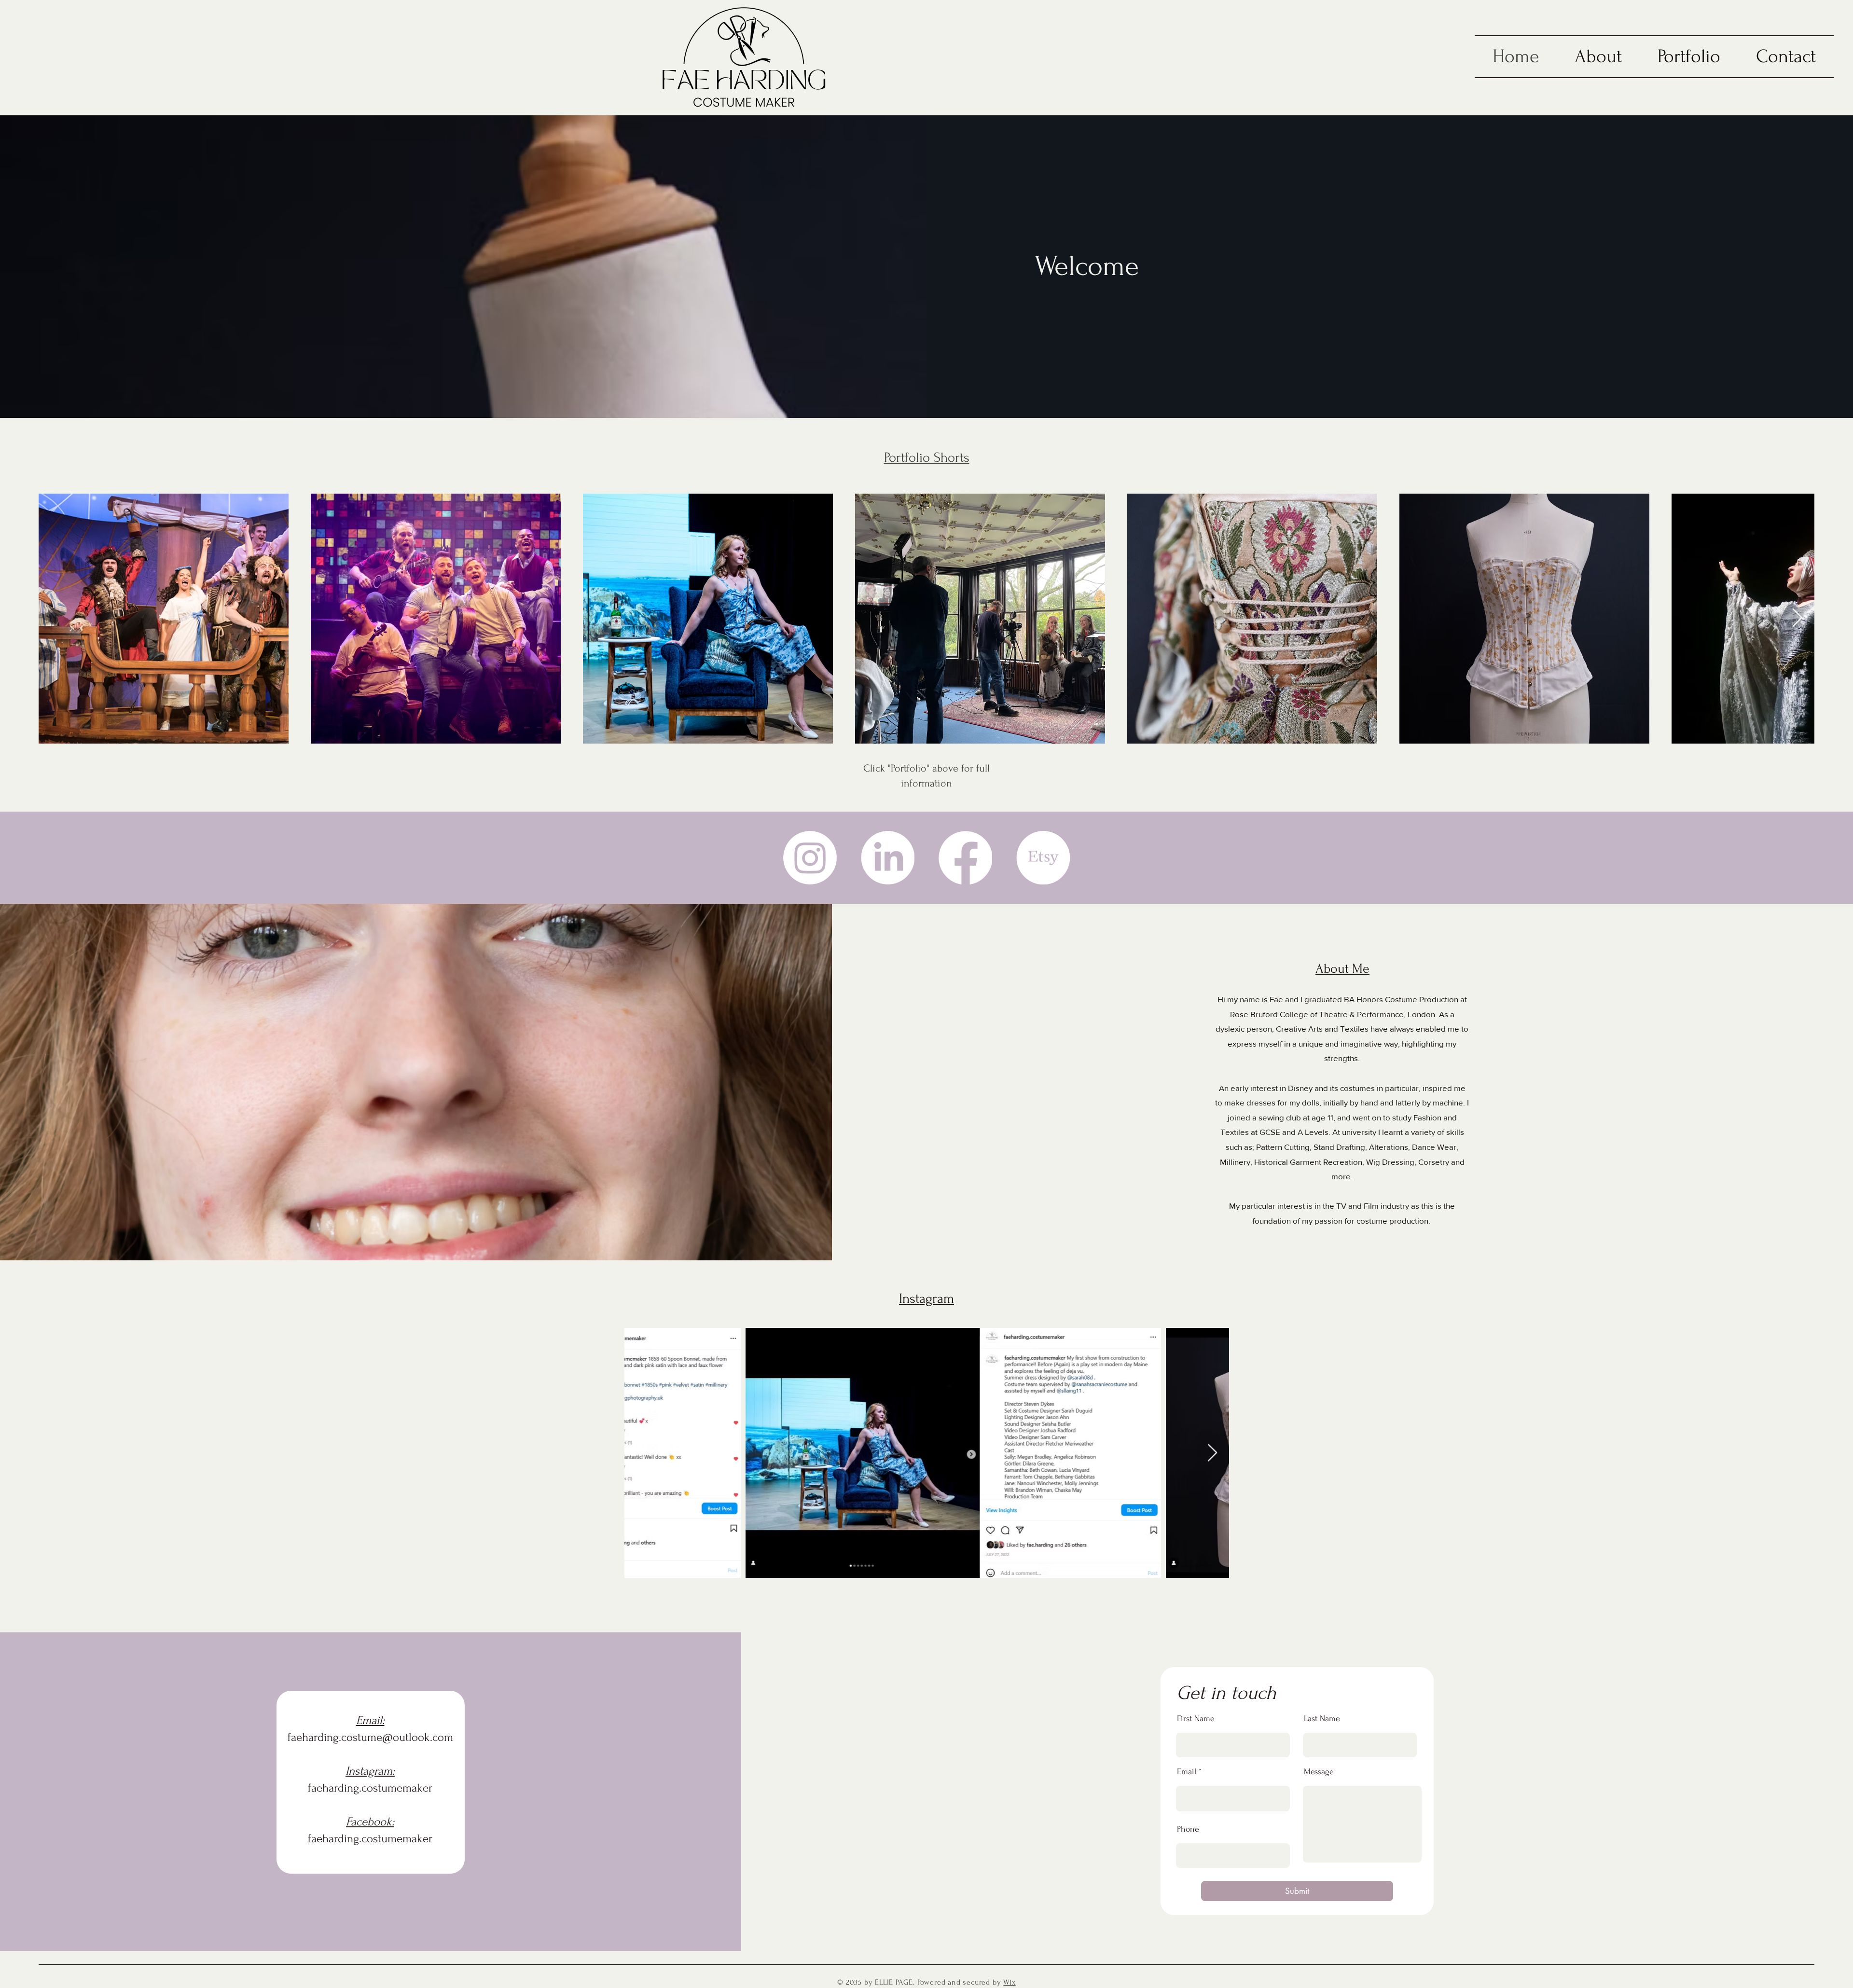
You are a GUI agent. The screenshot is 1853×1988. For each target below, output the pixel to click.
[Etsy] (1043, 858)
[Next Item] (1797, 619)
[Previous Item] (641, 1453)
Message (1319, 1772)
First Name (1196, 1719)
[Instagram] (810, 858)
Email (1187, 1772)
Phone (1188, 1829)
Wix (1009, 1982)
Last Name (1322, 1719)
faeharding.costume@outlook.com (370, 1737)
